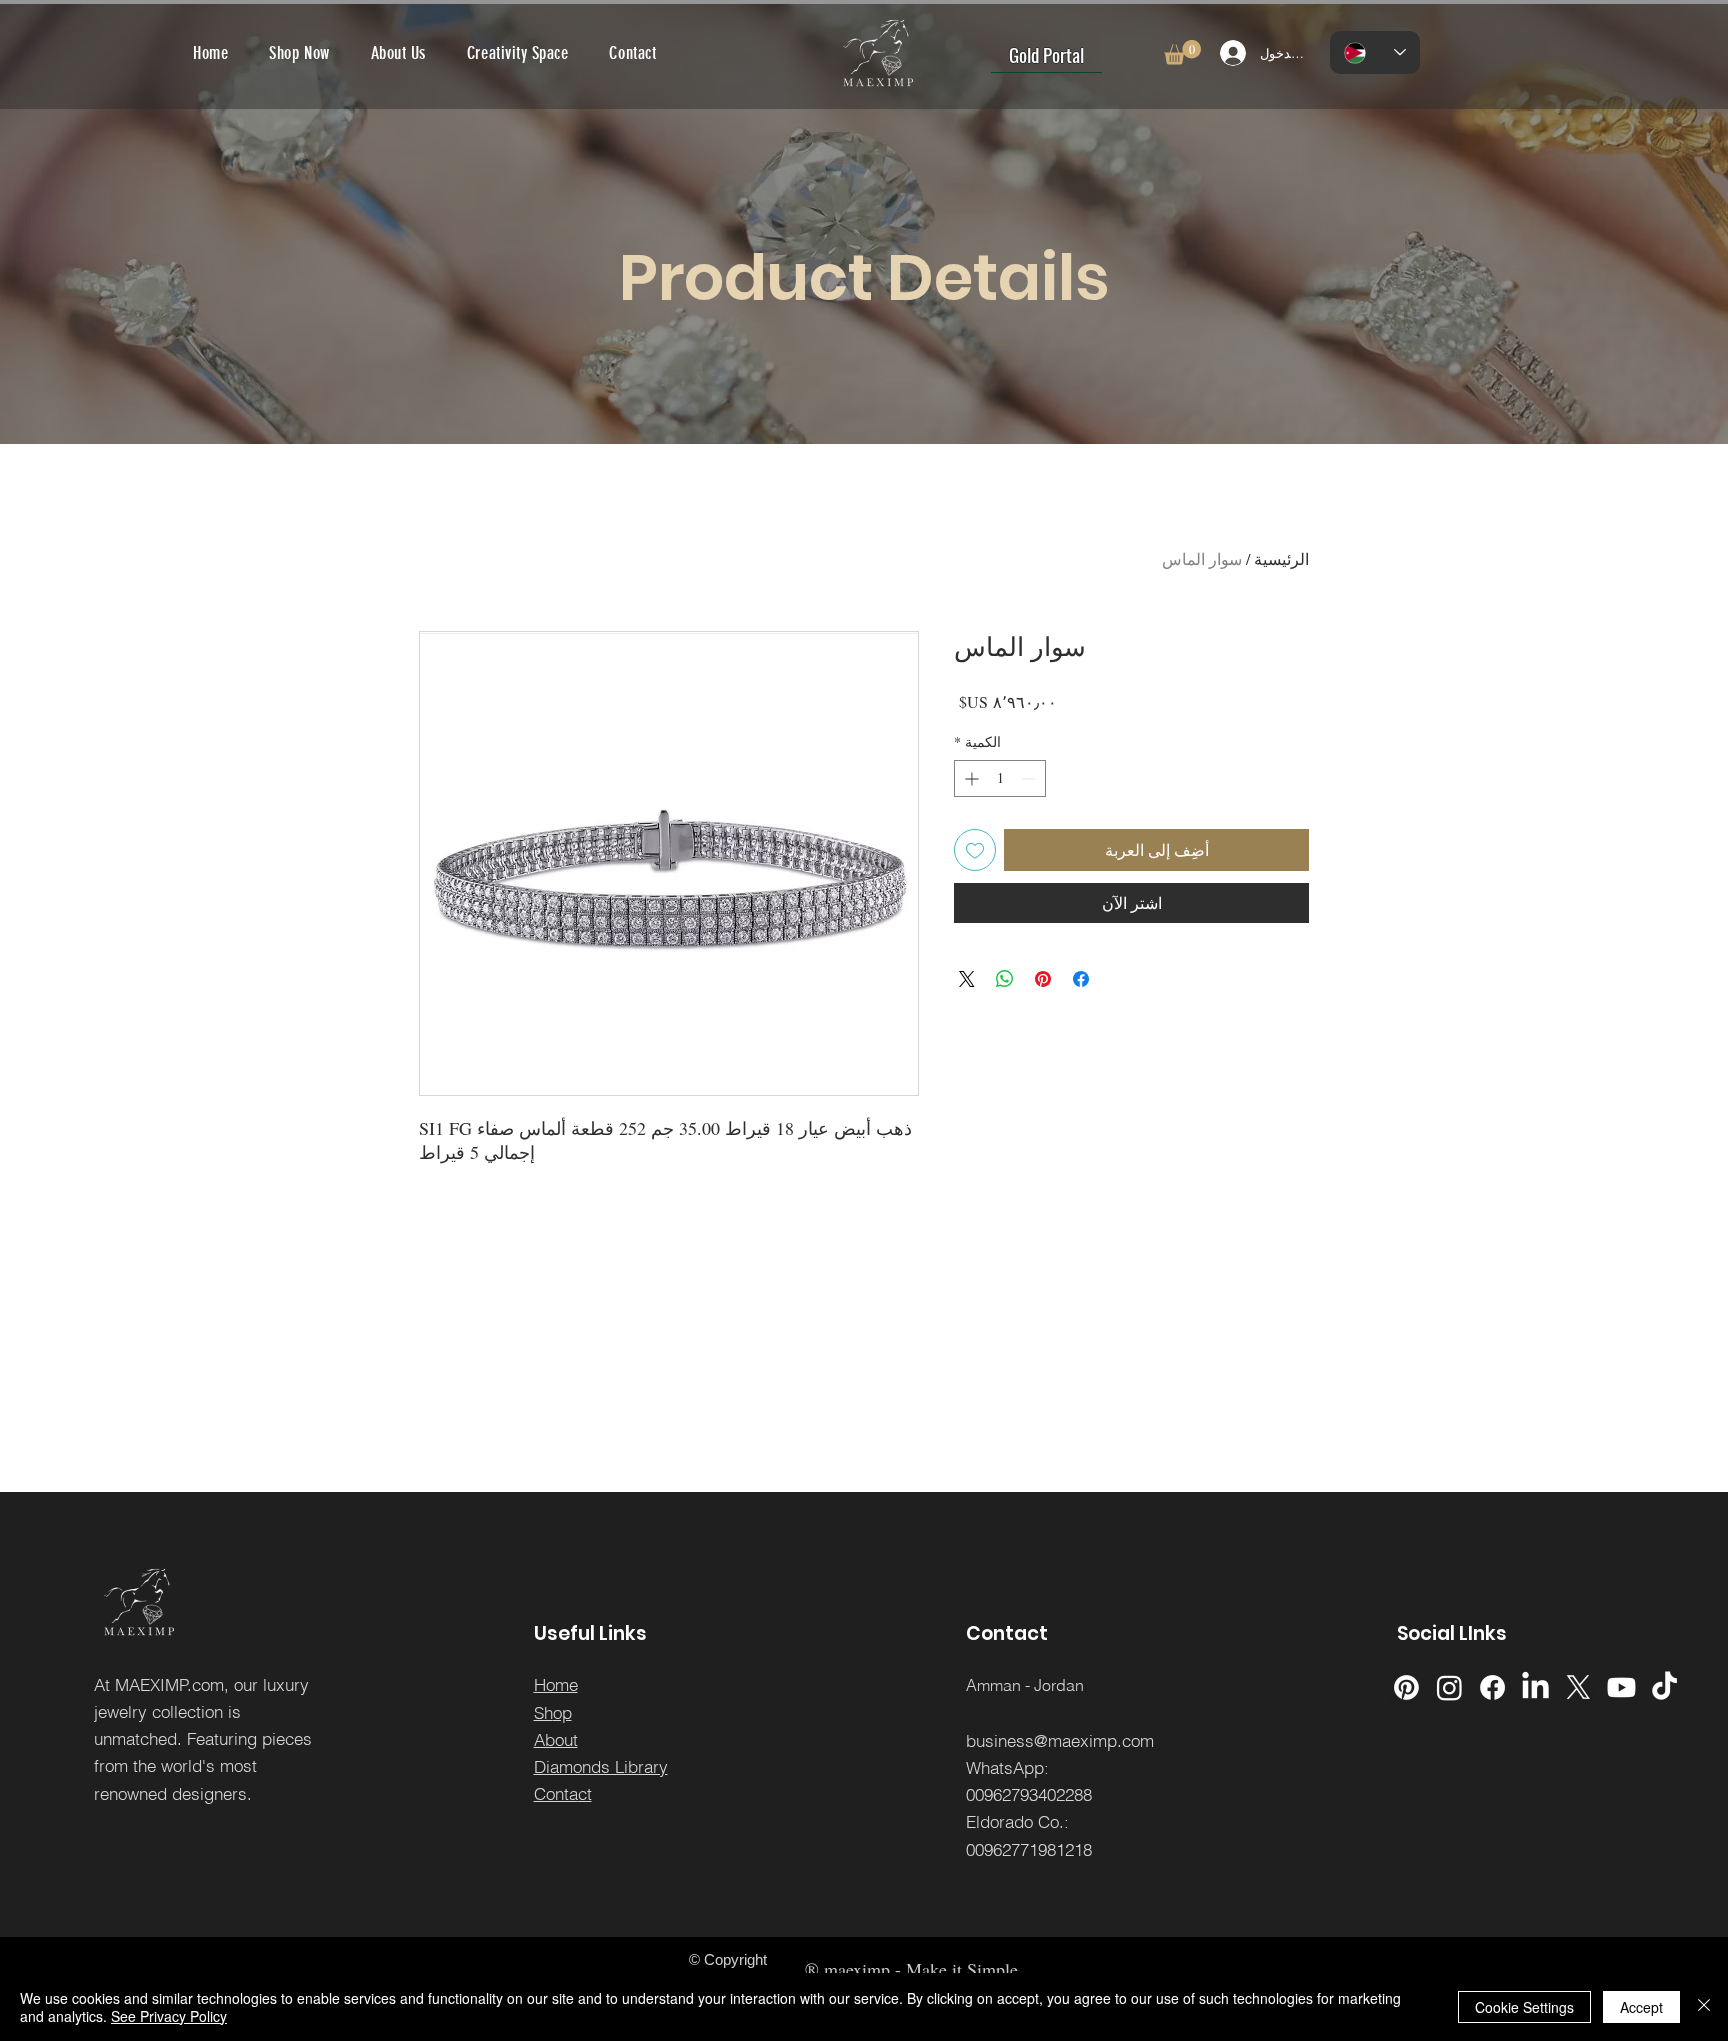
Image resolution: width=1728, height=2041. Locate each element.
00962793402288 (1029, 1794)
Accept (1641, 2007)
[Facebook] (1492, 1687)
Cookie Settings (1524, 2007)
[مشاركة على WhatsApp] (1005, 979)
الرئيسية (1281, 558)
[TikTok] (1664, 1687)
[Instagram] (1449, 1687)
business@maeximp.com (1060, 1740)
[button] (1182, 52)
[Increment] (969, 778)
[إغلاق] (1704, 2007)
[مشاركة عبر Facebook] (1081, 979)
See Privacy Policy (169, 2016)
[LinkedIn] (1535, 1687)
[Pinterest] (1406, 1687)
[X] (1578, 1687)
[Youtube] (1621, 1687)
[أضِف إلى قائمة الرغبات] (975, 850)
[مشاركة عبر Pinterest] (1043, 979)
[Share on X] (967, 979)
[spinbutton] (1000, 778)
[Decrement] (1030, 778)
